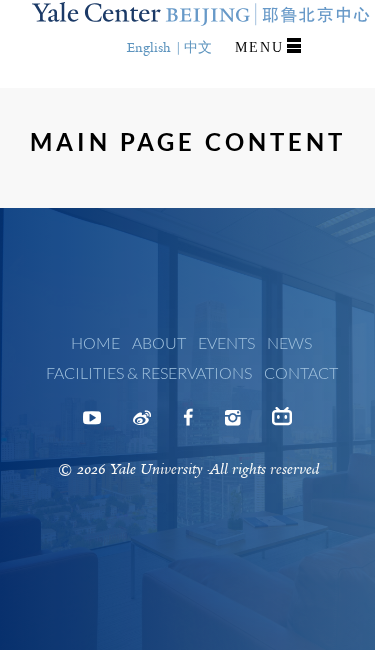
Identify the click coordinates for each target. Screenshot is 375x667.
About (159, 342)
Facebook (188, 424)
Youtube (92, 424)
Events (226, 342)
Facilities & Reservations (149, 372)
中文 (198, 47)
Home (95, 342)
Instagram (232, 424)
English (149, 47)
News (289, 342)
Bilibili (282, 424)
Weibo (142, 424)
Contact (301, 372)
